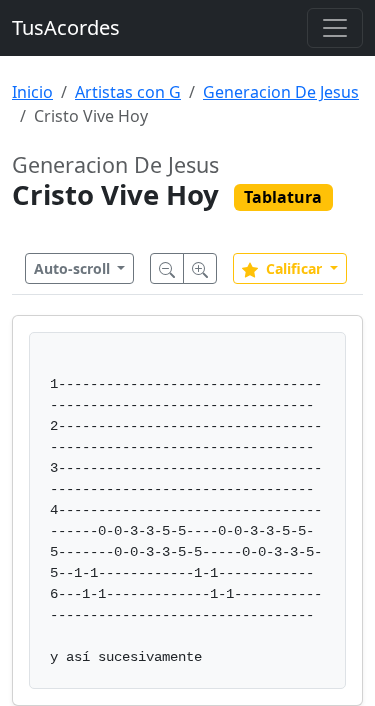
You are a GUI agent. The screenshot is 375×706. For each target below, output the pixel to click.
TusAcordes (66, 27)
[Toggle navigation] (335, 28)
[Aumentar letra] (200, 268)
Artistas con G (128, 92)
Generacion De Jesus (281, 92)
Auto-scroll (74, 268)
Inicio (32, 92)
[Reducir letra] (167, 268)
